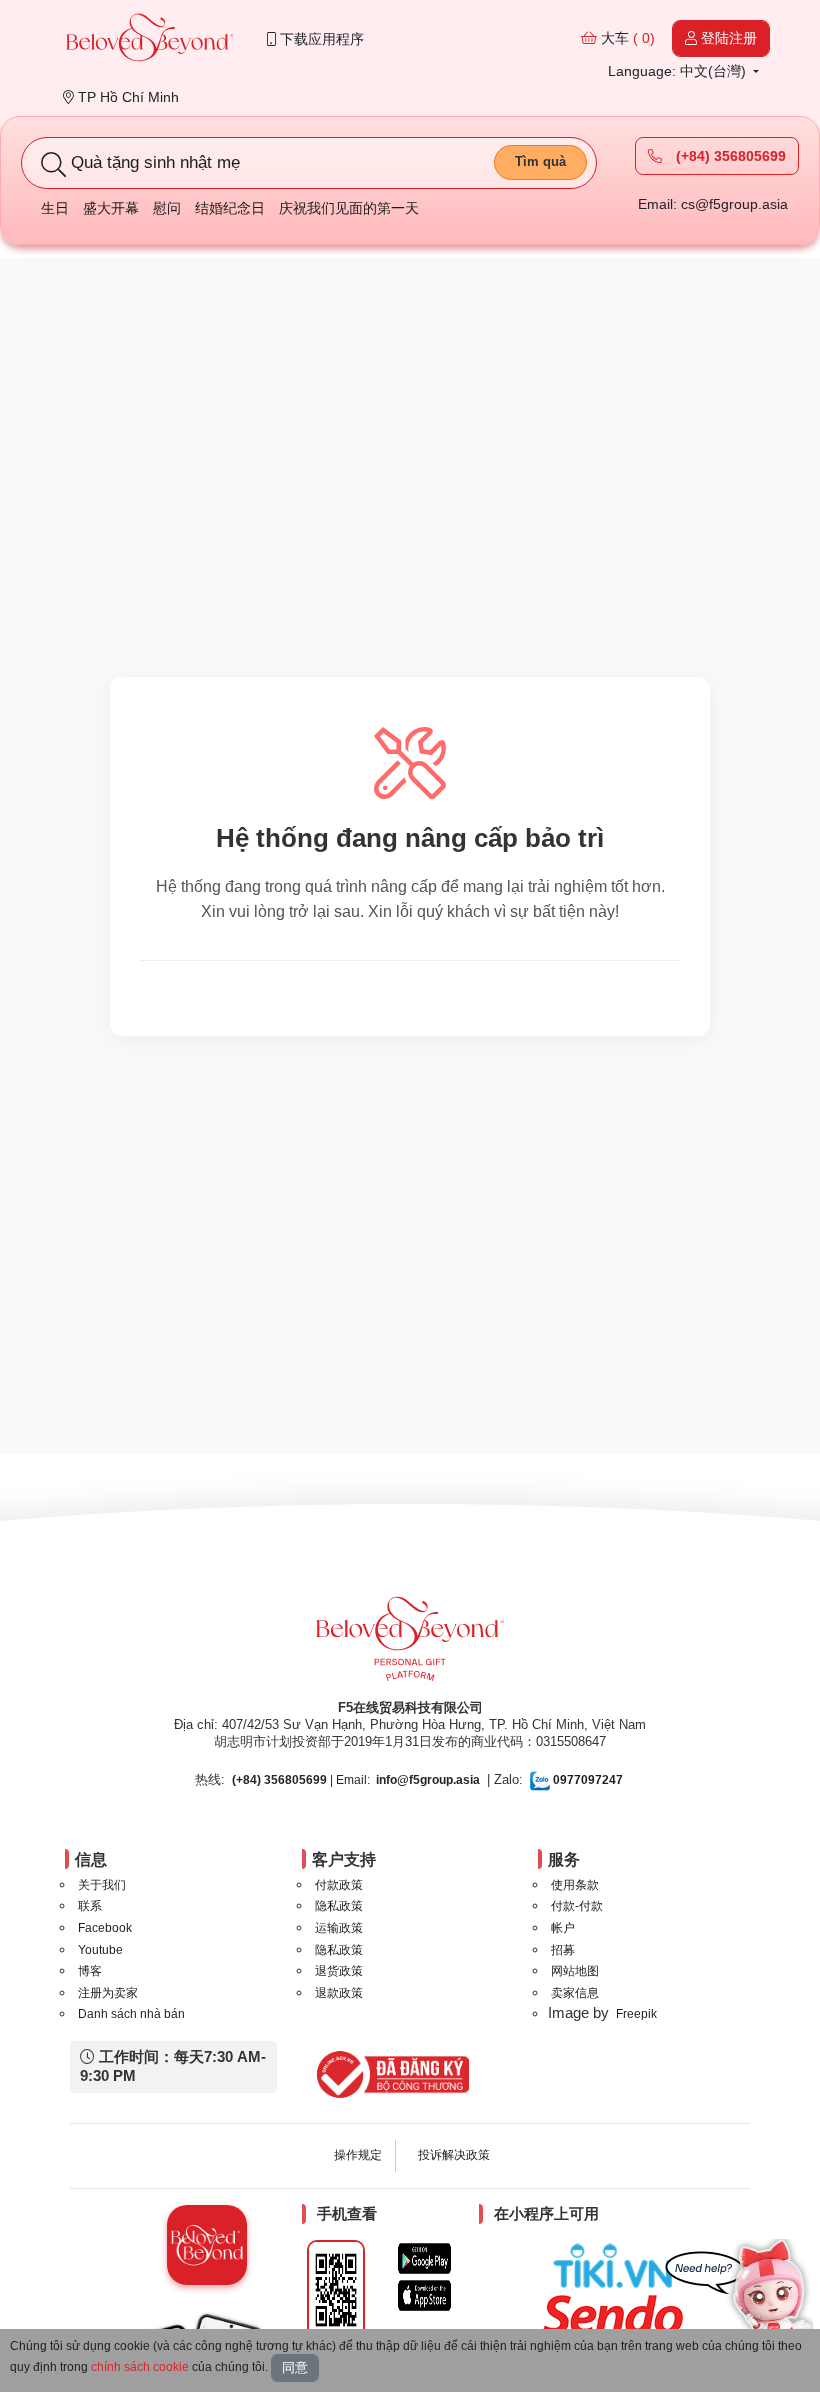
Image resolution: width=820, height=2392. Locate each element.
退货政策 (339, 1971)
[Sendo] (617, 2315)
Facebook (105, 1928)
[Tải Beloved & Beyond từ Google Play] (424, 2258)
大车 (626, 38)
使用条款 (575, 1885)
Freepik (636, 2014)
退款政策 (339, 1993)
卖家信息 (575, 1993)
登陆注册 (727, 38)
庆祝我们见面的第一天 (349, 208)
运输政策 (339, 1928)
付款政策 (339, 1885)
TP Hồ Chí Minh (126, 97)
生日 (55, 208)
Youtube (100, 1950)
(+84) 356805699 (729, 156)
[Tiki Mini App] (617, 2266)
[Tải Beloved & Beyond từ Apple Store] (424, 2295)
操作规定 (358, 2155)
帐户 (563, 1928)
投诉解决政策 (454, 2155)
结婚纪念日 (230, 208)
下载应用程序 (320, 39)
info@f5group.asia (428, 1780)
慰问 (167, 208)
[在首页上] (150, 39)
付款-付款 (577, 1906)
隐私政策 (339, 1906)
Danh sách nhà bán (131, 2014)
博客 (90, 1971)
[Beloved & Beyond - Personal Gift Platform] (410, 1645)
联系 (90, 1906)
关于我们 (102, 1885)
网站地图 (575, 1971)
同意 (295, 2367)
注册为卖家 (108, 1993)
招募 (563, 1950)
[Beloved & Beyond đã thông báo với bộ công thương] (389, 2074)
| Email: (301, 1780)
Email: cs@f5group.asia (713, 204)
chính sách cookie (140, 2367)
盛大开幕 (111, 208)
